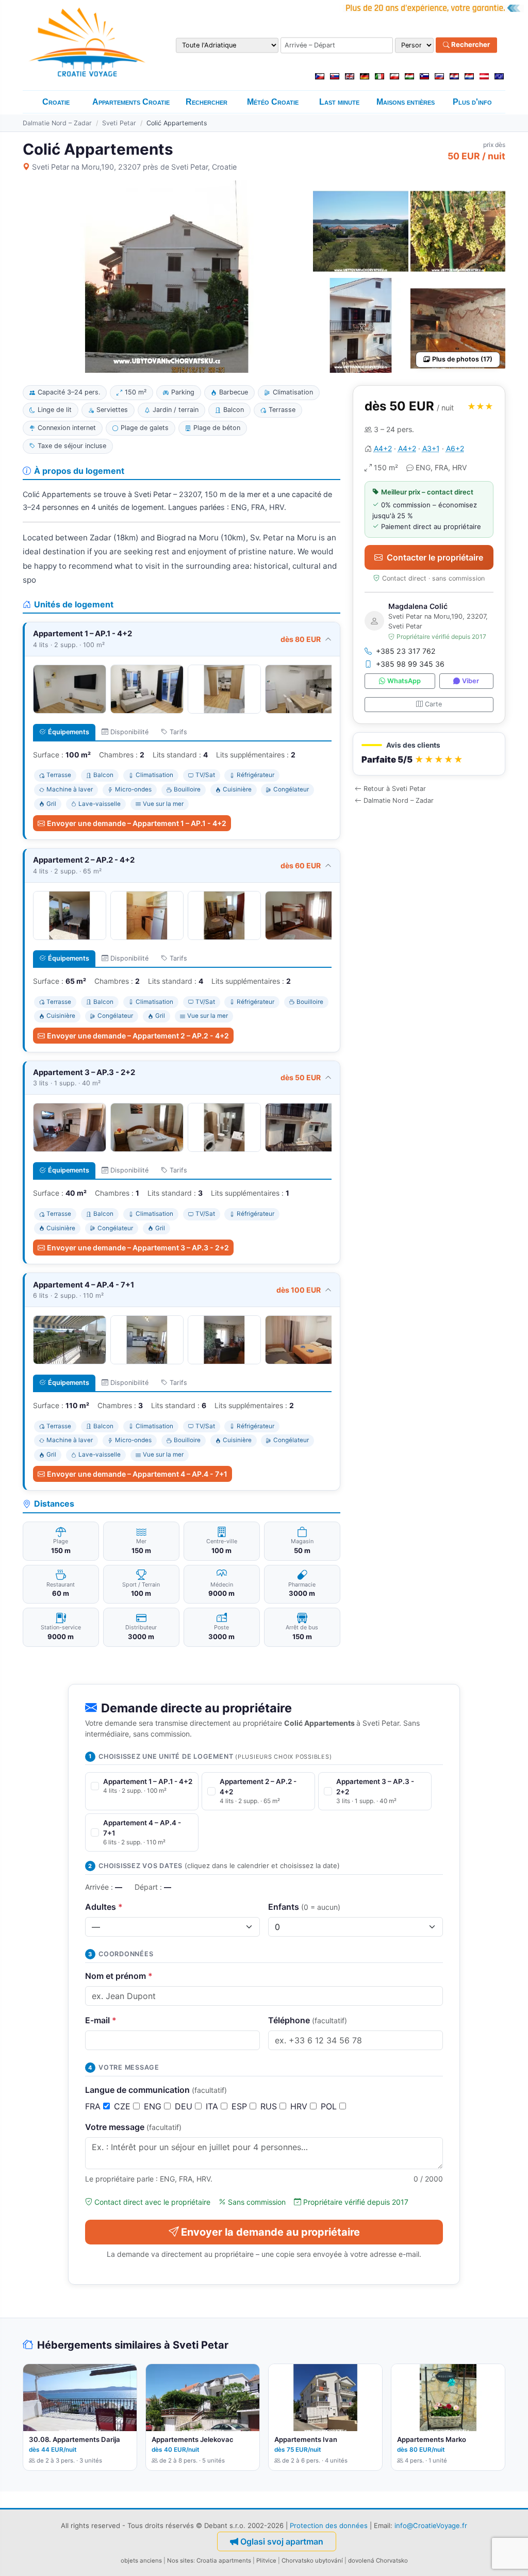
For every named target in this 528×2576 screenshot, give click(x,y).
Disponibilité (129, 732)
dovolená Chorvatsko (378, 2561)
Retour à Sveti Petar (395, 789)
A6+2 (455, 448)
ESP (241, 2106)
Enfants (304, 1907)
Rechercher (470, 45)
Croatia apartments (224, 2561)
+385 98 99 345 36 (410, 664)
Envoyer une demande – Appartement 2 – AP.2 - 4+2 (138, 1036)
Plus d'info (472, 102)
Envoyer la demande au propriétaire (270, 2232)
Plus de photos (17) (462, 359)
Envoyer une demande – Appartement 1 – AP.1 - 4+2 (137, 823)
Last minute (339, 102)
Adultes (104, 1907)
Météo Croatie (273, 102)
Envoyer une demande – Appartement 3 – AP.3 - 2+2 (138, 1248)
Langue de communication (156, 2090)
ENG (154, 2106)
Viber (471, 681)
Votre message (133, 2127)
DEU (185, 2106)
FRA (94, 2106)
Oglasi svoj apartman (282, 2541)
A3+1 (431, 448)
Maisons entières (406, 102)
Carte (433, 704)
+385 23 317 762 (406, 651)
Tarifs (178, 732)
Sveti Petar (119, 123)
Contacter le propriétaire (435, 557)
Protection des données (329, 2525)
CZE (123, 2106)
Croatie (56, 102)
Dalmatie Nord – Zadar (57, 123)
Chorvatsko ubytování (312, 2561)
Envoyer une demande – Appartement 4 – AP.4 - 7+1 (137, 1474)
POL (330, 2106)
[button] (429, 754)
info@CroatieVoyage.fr (431, 2525)
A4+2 (383, 448)
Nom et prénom (119, 1976)
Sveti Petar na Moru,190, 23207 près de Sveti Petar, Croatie (134, 167)
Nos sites (180, 2561)
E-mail (101, 2020)
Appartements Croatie (131, 102)
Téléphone (308, 2020)
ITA (213, 2106)
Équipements (69, 732)
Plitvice (266, 2561)
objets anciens (141, 2561)
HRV (300, 2106)
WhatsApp (404, 681)
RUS (270, 2106)
